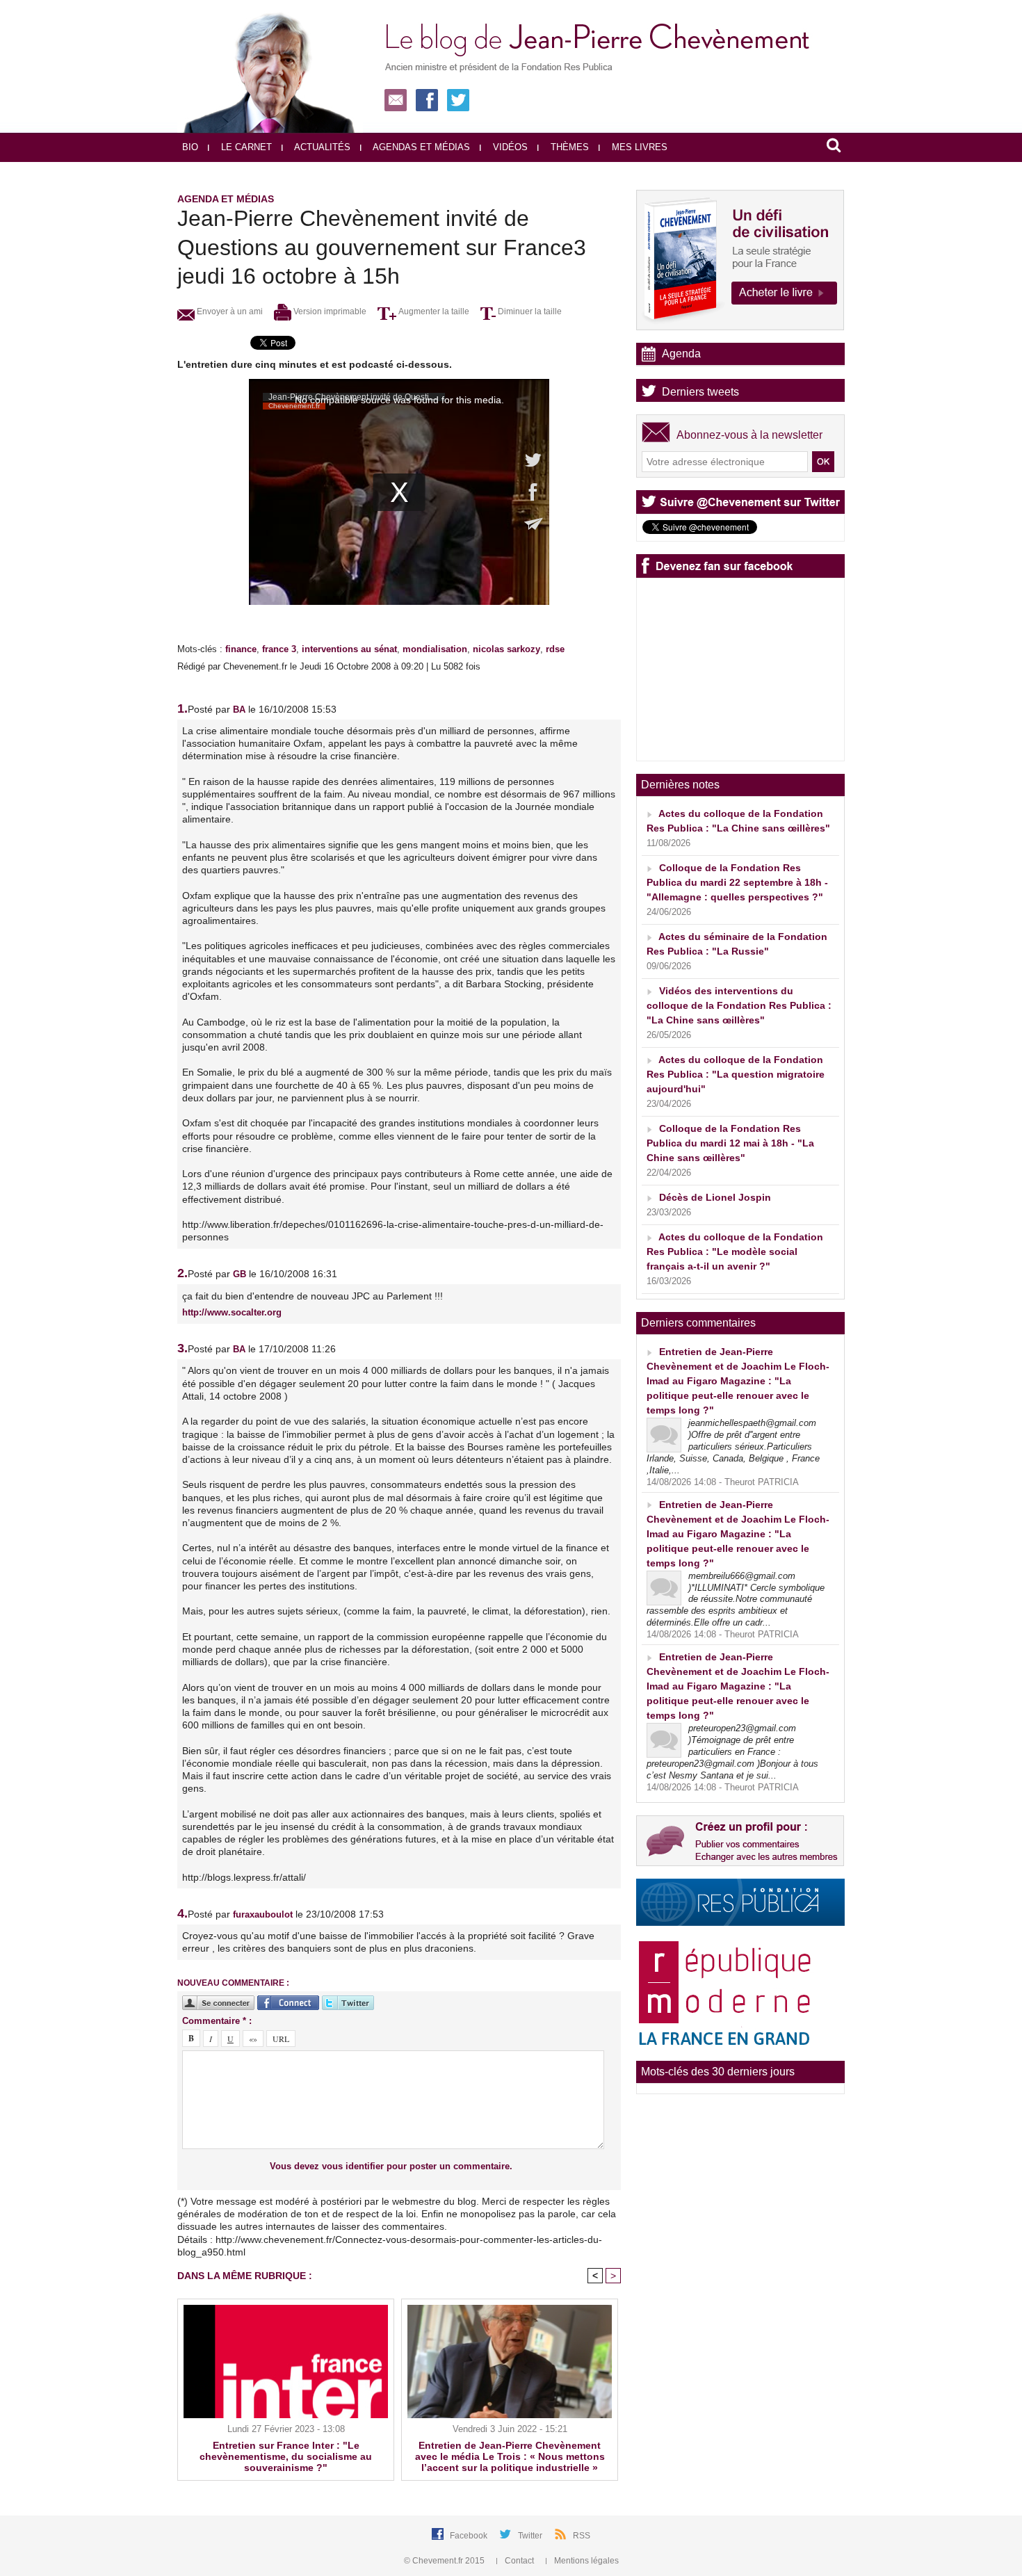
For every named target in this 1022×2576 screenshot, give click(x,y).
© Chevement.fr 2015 (445, 2561)
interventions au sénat (349, 649)
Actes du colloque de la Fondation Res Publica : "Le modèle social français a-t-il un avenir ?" (735, 1251)
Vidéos (509, 147)
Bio (190, 147)
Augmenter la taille (433, 311)
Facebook (470, 2536)
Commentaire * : (217, 2021)
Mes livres (638, 147)
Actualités (321, 147)
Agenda (681, 354)
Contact (519, 2561)
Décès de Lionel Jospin (715, 1197)
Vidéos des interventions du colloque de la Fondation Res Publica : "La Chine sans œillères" (739, 1005)
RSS (582, 2536)
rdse (555, 649)
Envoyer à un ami (229, 311)
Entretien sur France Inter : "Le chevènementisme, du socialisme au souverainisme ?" (286, 2456)
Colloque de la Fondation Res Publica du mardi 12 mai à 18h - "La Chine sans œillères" (730, 1143)
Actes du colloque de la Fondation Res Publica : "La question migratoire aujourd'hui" (736, 1074)
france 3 (279, 649)
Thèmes (568, 147)
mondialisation (435, 649)
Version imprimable (329, 311)
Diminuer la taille (529, 311)
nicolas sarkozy (506, 649)
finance (241, 649)
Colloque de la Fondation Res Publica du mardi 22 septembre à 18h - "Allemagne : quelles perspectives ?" (737, 882)
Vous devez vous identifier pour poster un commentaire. (391, 2166)
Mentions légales (585, 2561)
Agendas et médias (420, 147)
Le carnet (245, 147)
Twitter (531, 2536)
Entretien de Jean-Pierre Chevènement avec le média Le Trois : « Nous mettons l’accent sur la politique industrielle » (510, 2456)
